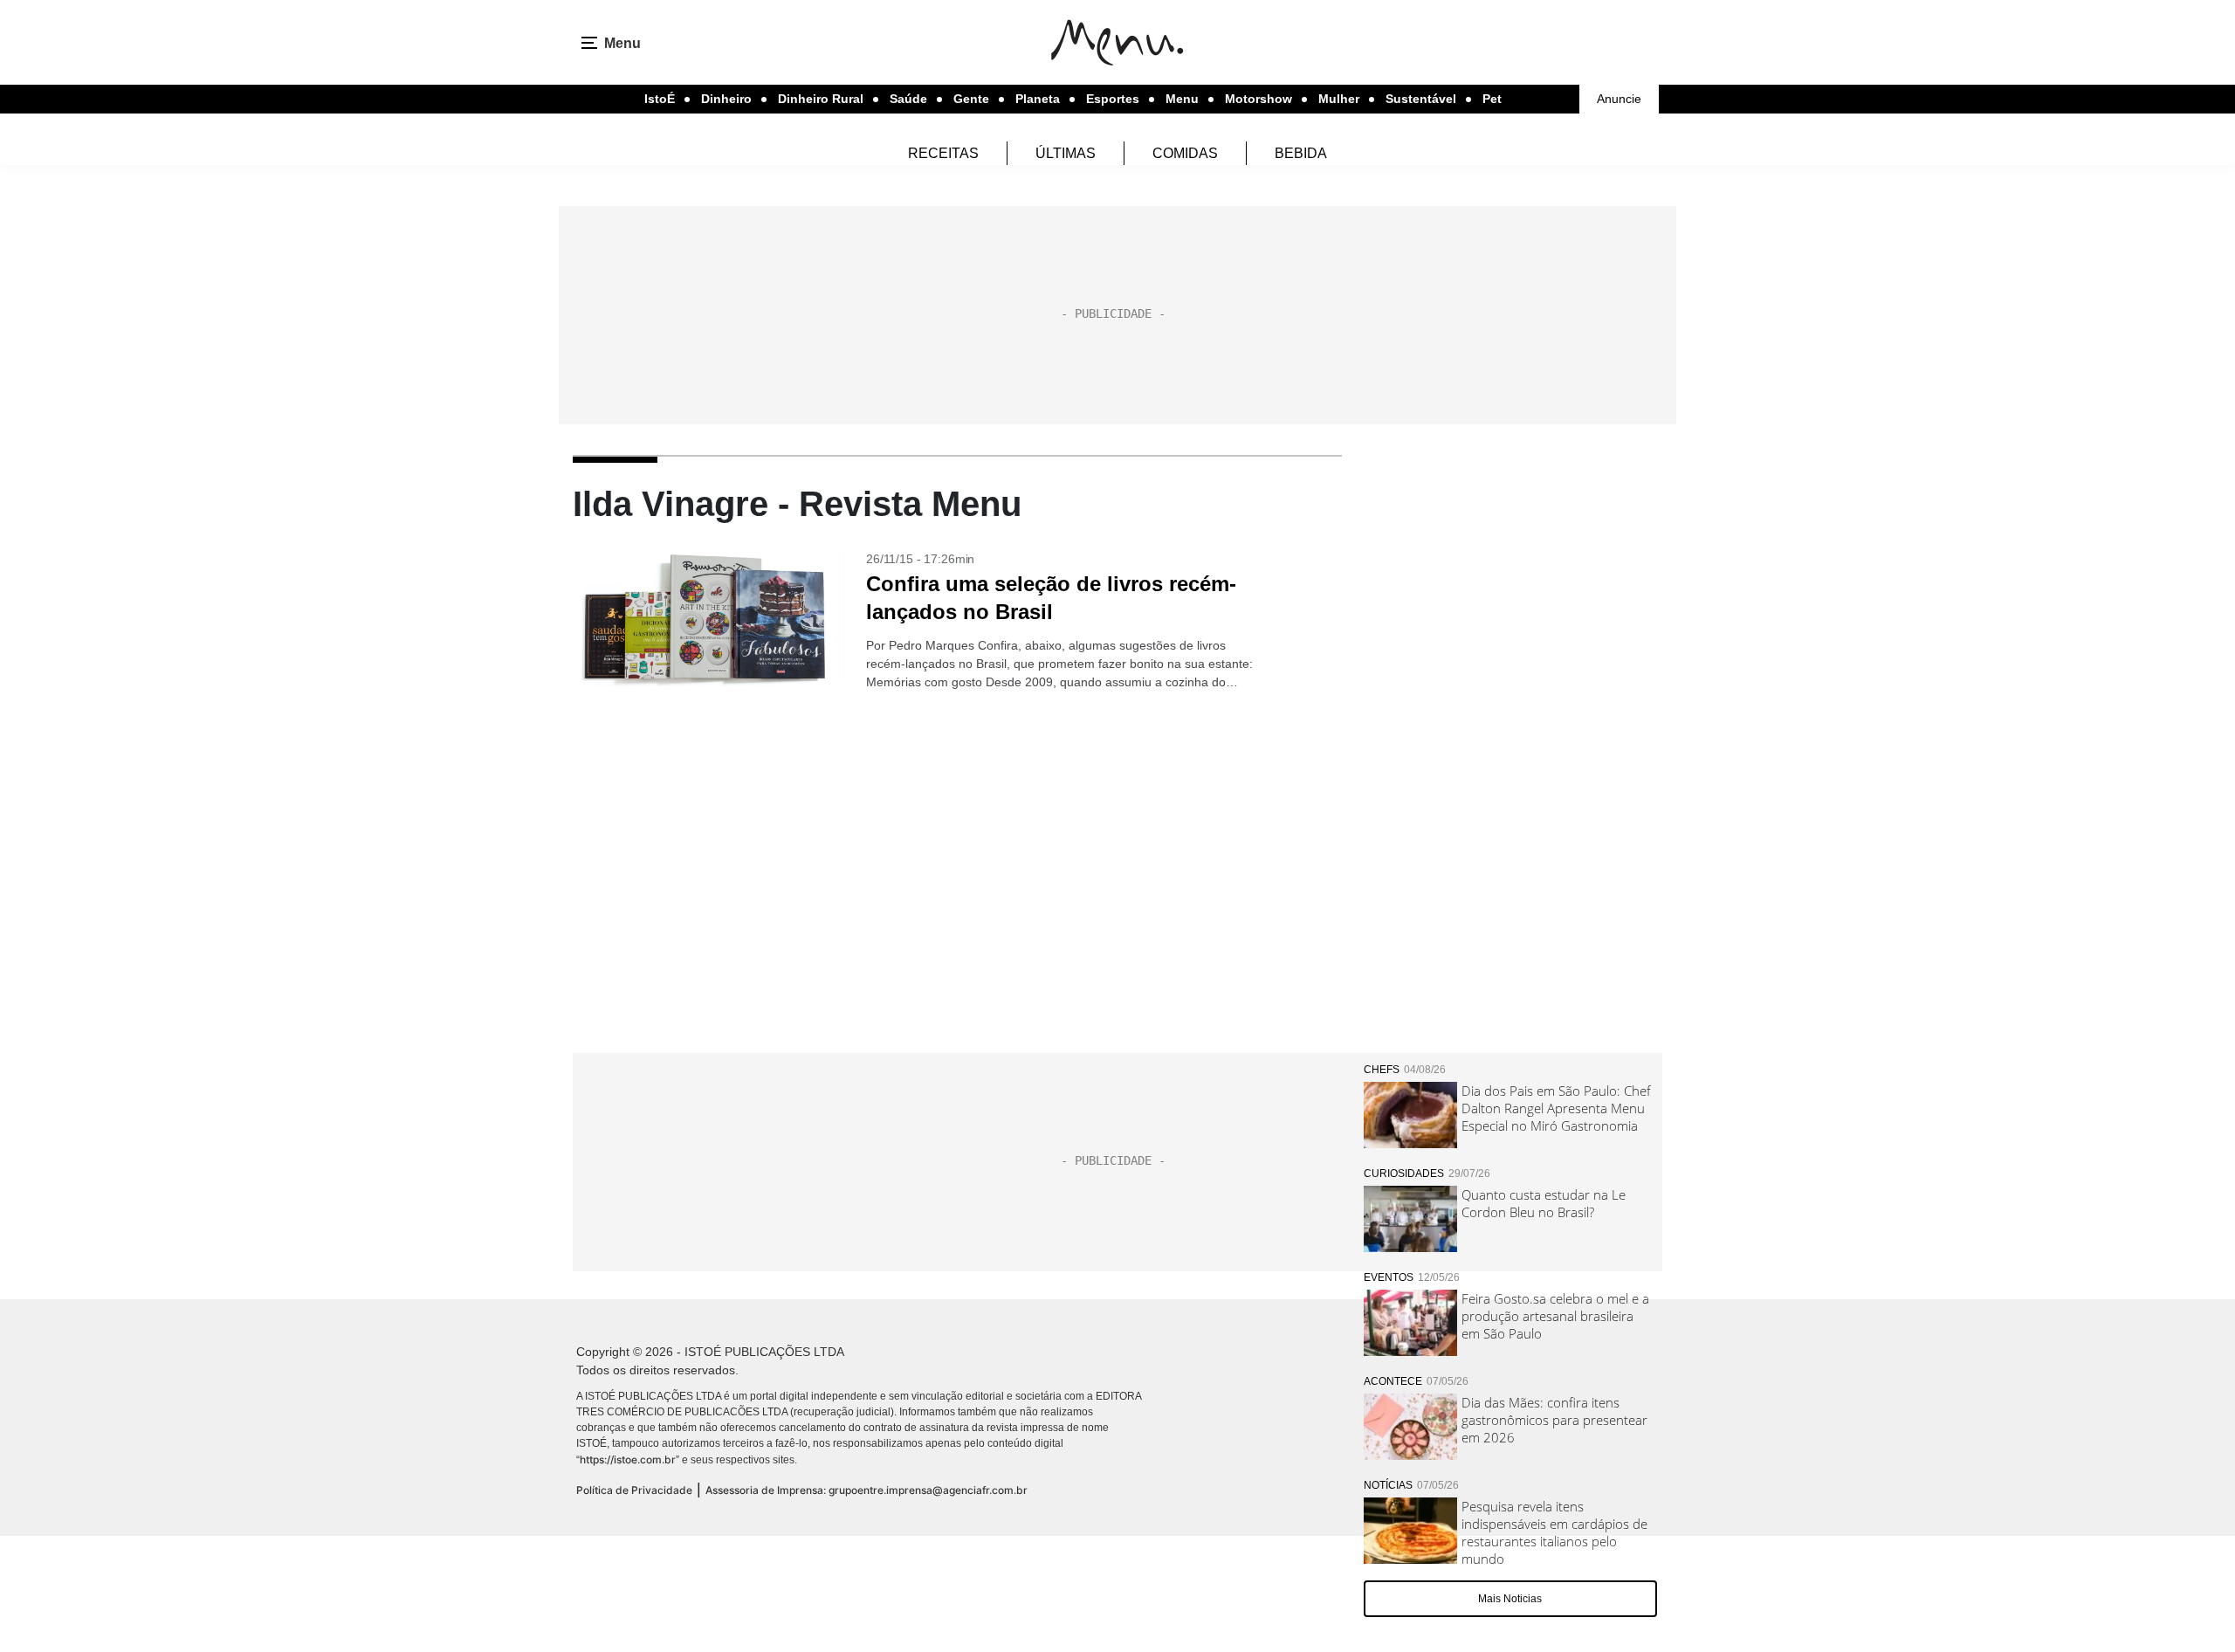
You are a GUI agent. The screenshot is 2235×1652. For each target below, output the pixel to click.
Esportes (1113, 99)
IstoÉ (660, 99)
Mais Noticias (1510, 1599)
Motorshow (1258, 99)
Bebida (1301, 153)
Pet (1492, 99)
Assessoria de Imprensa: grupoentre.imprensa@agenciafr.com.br (866, 1490)
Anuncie (1619, 99)
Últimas (1066, 153)
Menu (1182, 99)
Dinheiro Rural (821, 99)
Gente (971, 99)
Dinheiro (726, 99)
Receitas (943, 153)
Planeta (1038, 99)
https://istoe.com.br (628, 1459)
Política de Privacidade (634, 1490)
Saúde (908, 99)
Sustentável (1421, 99)
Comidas (1185, 153)
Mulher (1339, 99)
